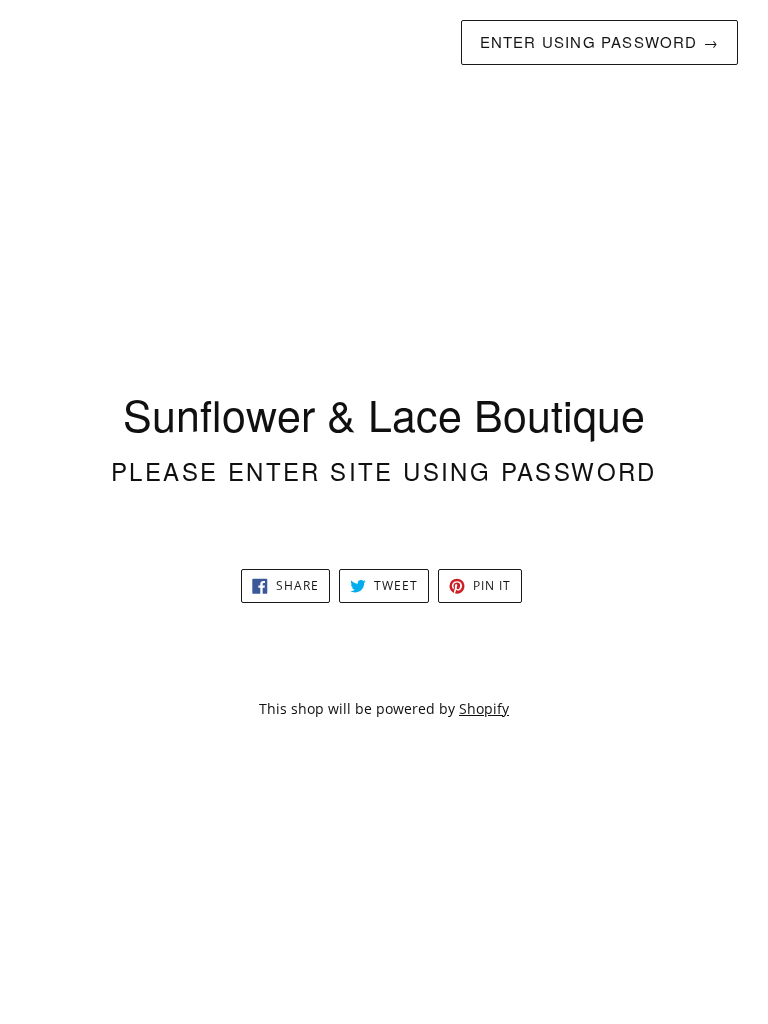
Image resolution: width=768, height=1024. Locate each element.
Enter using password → (599, 41)
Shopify (484, 708)
